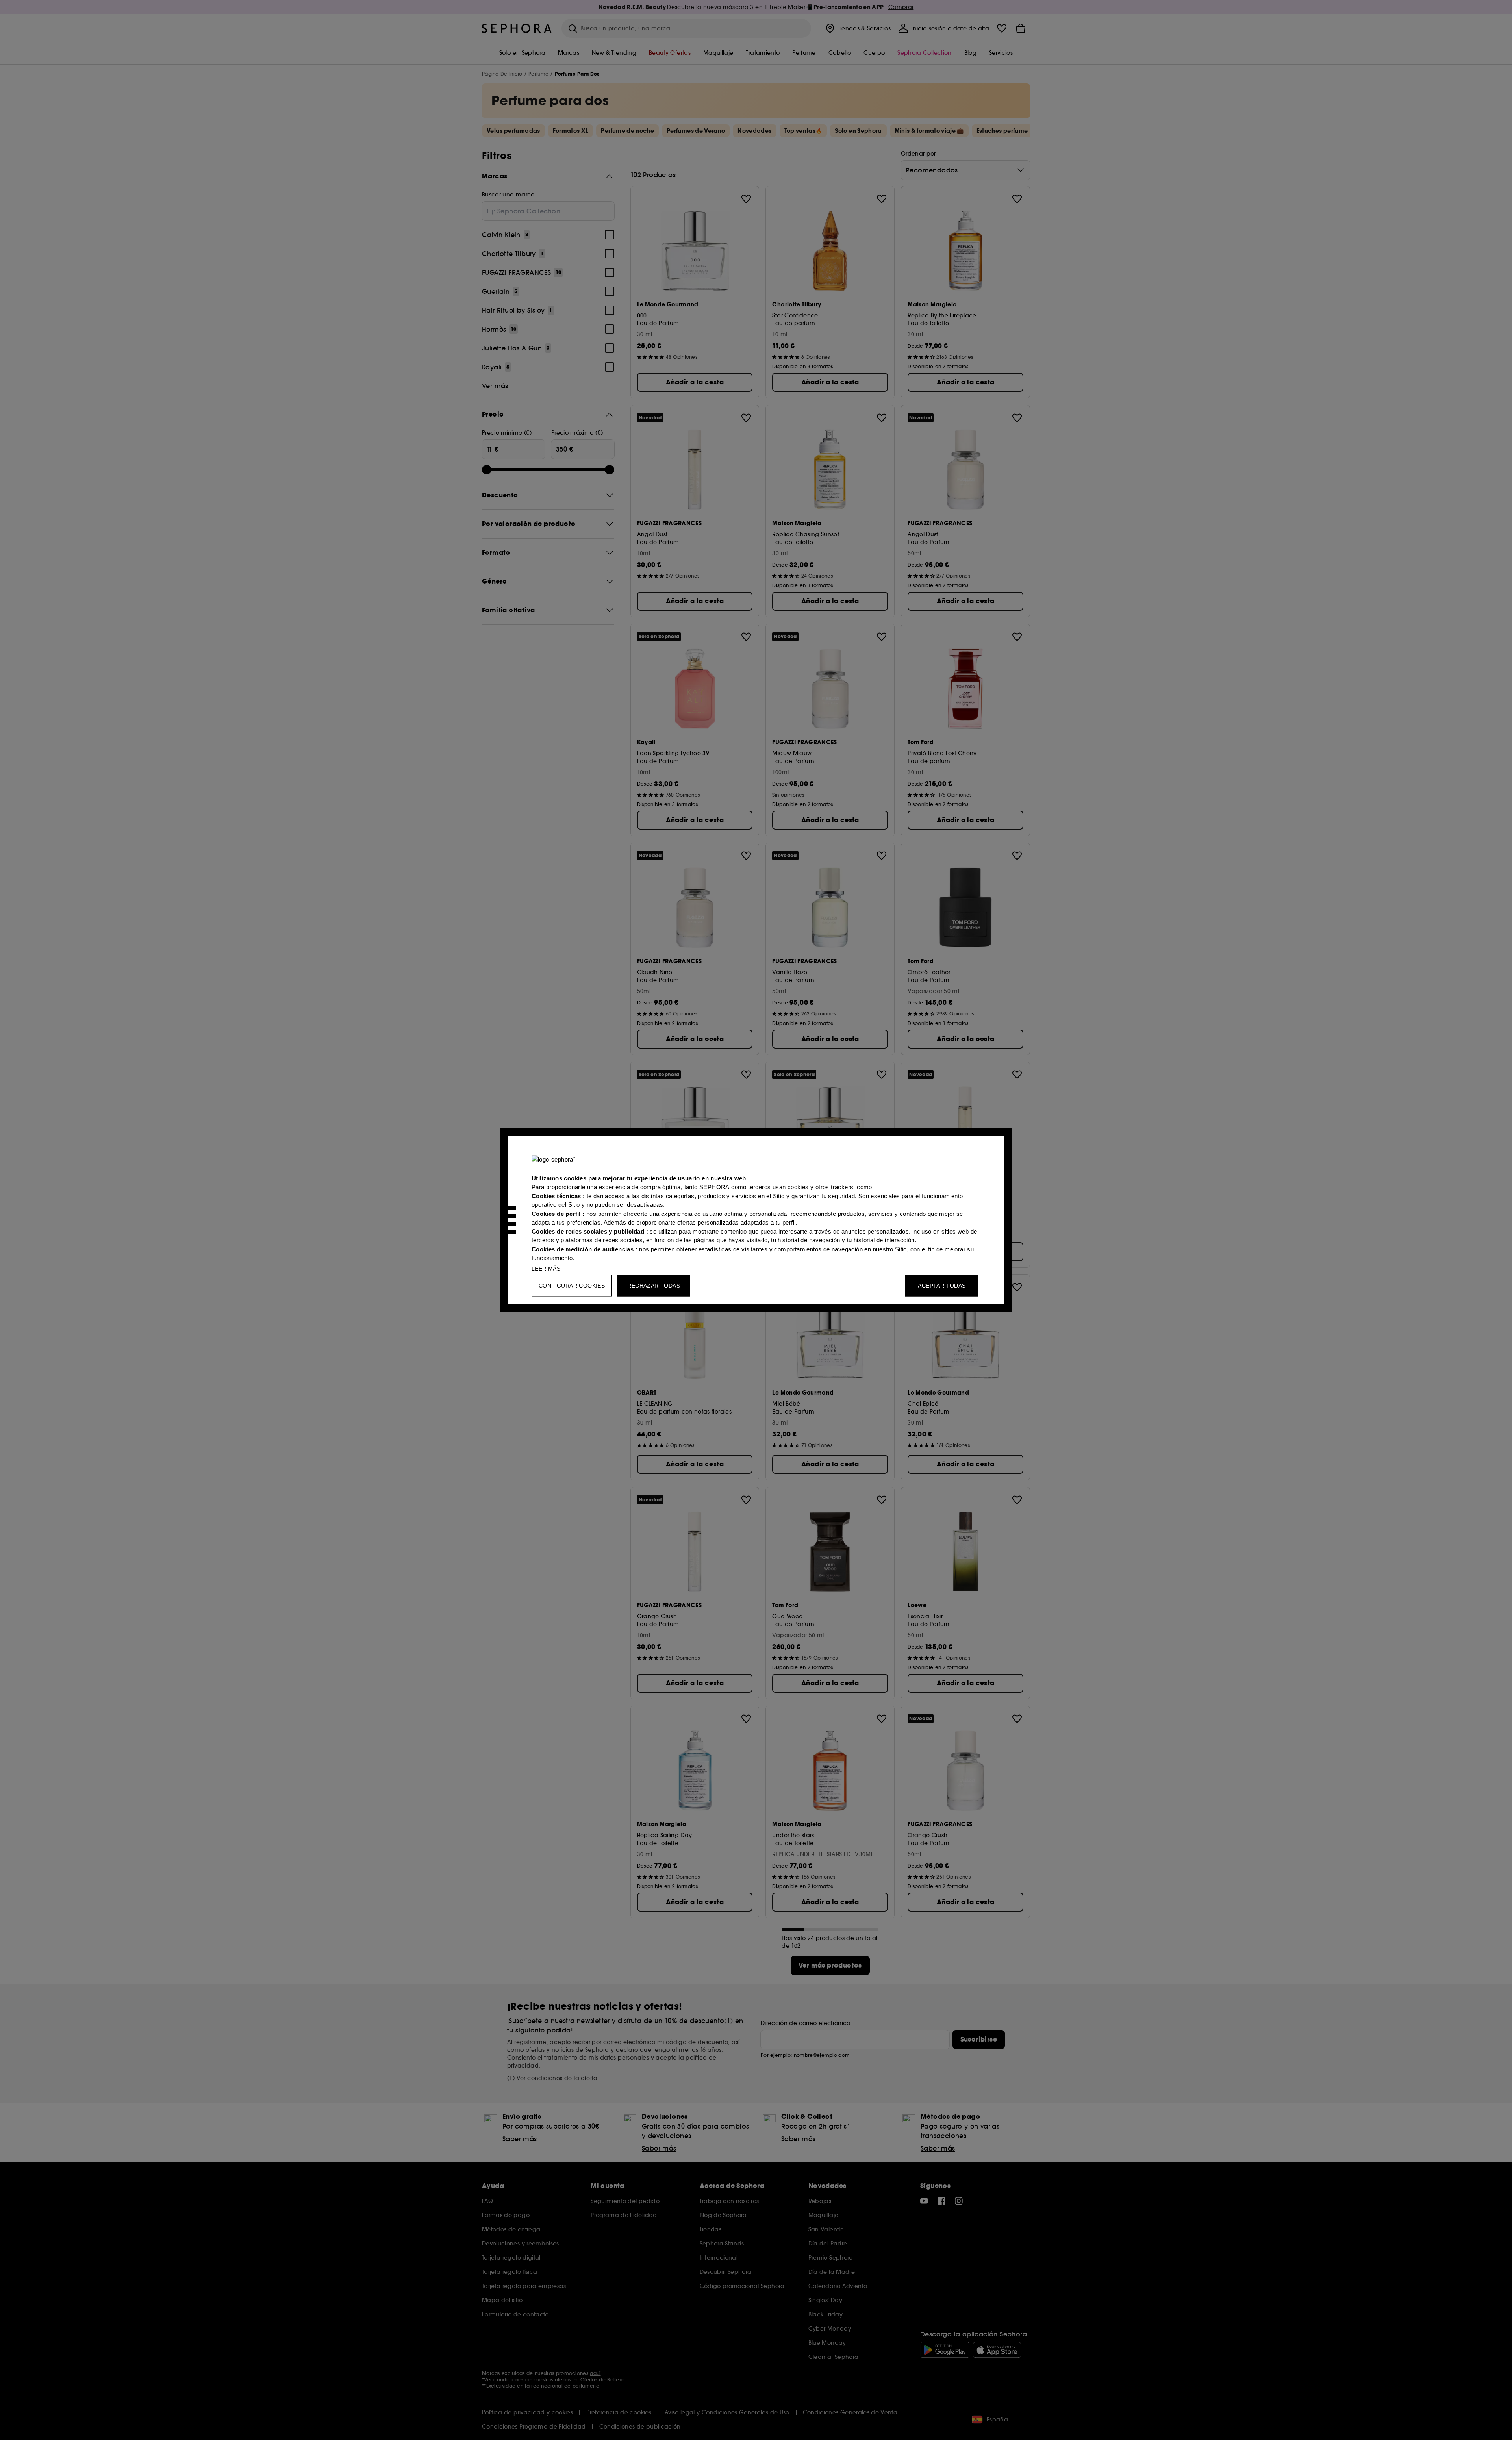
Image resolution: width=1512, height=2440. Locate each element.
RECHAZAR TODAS (654, 1285)
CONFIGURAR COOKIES (572, 1285)
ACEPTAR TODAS (942, 1285)
